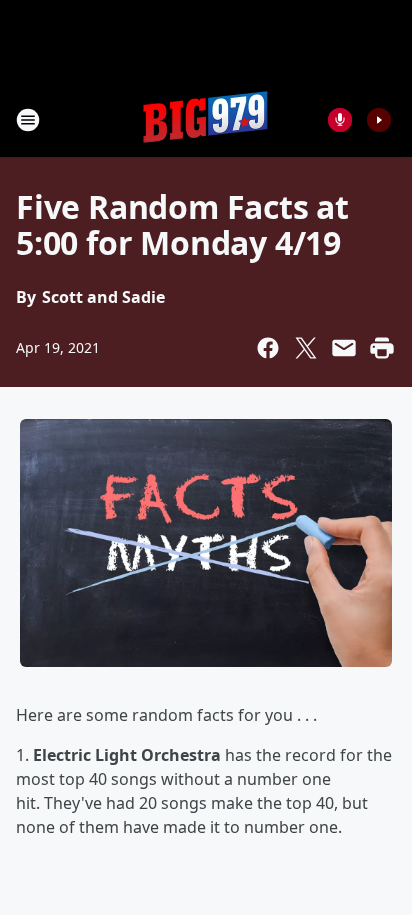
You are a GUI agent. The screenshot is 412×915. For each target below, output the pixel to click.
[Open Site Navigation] (28, 120)
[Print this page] (382, 348)
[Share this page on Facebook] (268, 348)
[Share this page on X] (306, 348)
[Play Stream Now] (379, 120)
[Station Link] (206, 119)
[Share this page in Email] (344, 348)
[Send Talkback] (340, 120)
